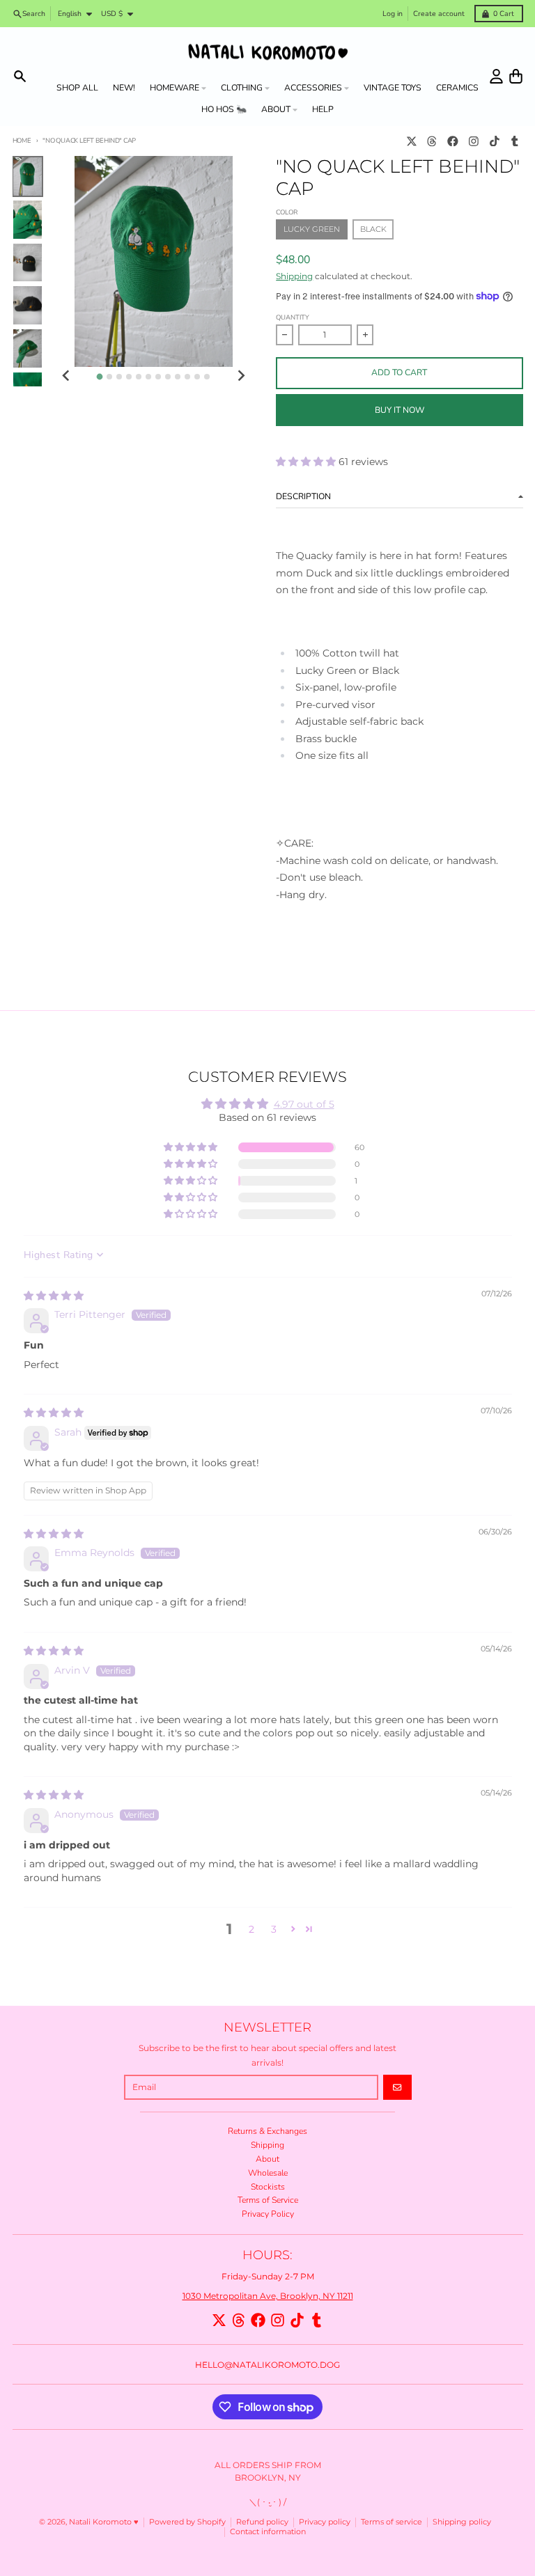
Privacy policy (325, 2522)
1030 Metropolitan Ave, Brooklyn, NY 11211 (268, 2296)
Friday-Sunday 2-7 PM (268, 2276)
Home (22, 140)
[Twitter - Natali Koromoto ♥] (411, 141)
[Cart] (516, 76)
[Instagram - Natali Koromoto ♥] (473, 141)
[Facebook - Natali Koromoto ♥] (453, 141)
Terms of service (391, 2522)
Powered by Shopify (187, 2522)
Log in (393, 14)
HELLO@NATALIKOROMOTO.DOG (267, 2365)
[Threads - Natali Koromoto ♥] (432, 141)
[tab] (100, 377)
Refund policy (262, 2522)
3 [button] (274, 1929)
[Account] (496, 76)
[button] (307, 462)
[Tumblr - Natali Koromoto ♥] (515, 141)
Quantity (293, 317)
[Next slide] (241, 376)
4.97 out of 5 (304, 1104)
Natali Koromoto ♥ (104, 2522)
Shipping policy (462, 2522)
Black (373, 229)
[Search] (20, 76)
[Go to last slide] (67, 376)
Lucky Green (312, 229)
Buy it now (400, 410)
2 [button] (251, 1929)
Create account (439, 14)
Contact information (268, 2532)
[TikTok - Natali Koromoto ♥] (494, 141)
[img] (54, 1296)
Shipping (294, 276)
